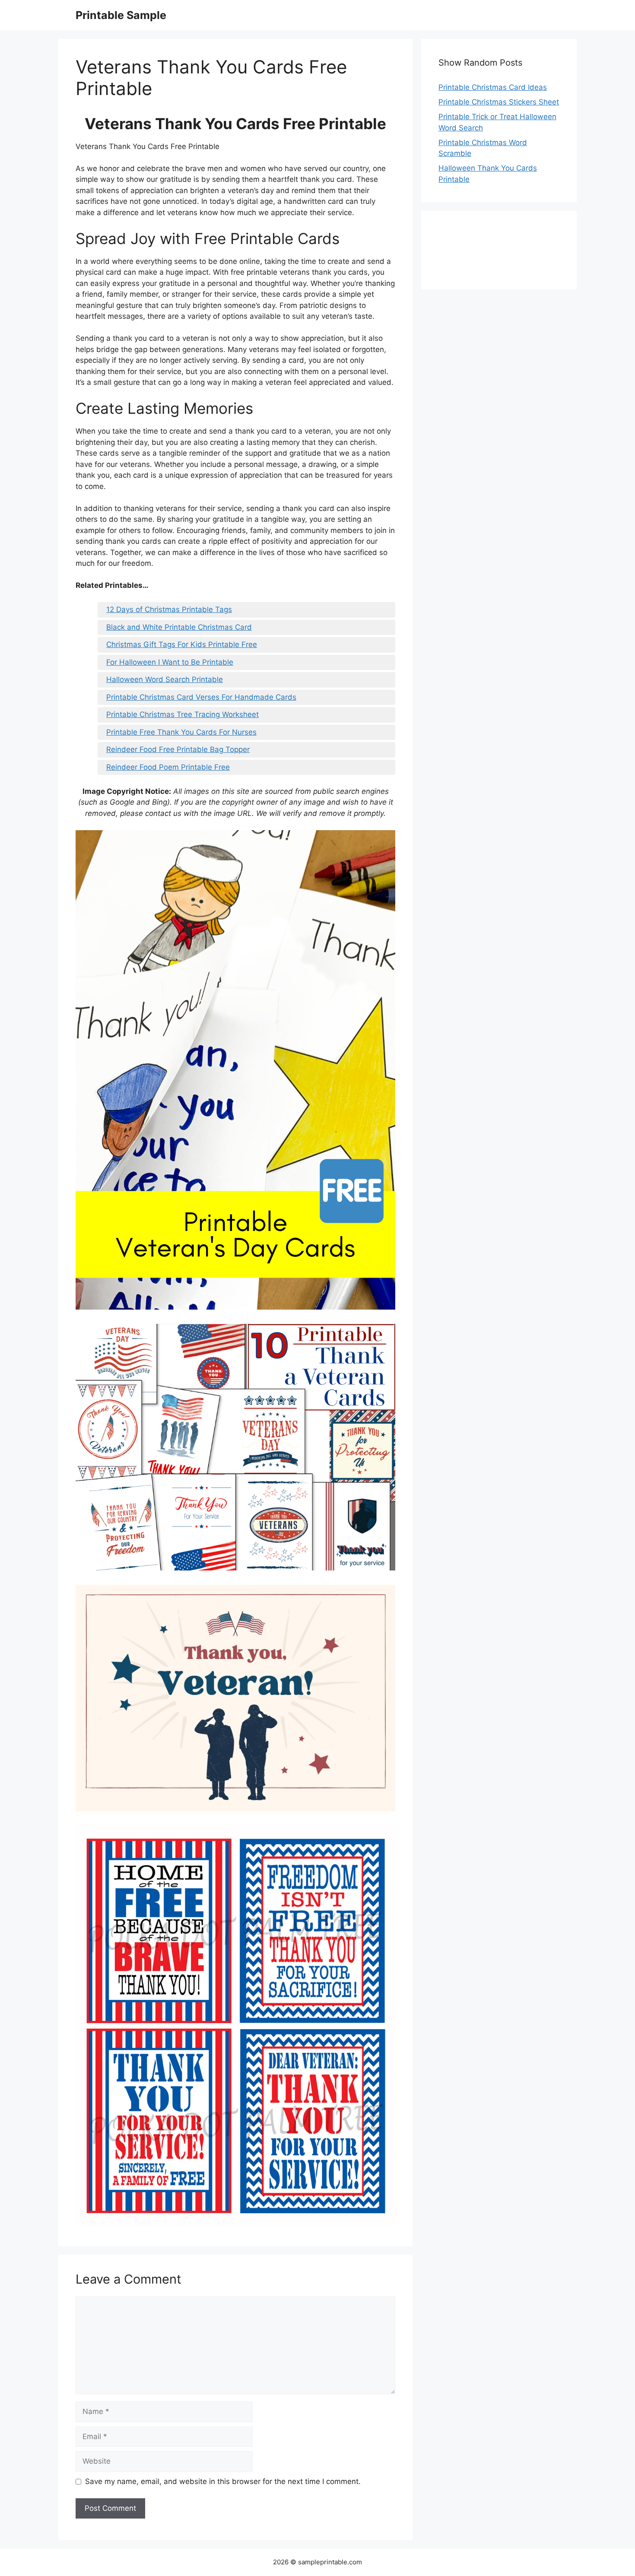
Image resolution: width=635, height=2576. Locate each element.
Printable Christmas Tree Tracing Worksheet (183, 714)
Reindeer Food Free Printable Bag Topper (178, 749)
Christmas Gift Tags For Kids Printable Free (182, 644)
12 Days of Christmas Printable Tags (169, 609)
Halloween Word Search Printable (165, 679)
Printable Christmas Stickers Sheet (499, 102)
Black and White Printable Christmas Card (179, 627)
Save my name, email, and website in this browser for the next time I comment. (223, 2481)
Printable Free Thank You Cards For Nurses (181, 732)
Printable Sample (121, 15)
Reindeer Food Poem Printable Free (168, 767)
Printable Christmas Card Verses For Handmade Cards (201, 697)
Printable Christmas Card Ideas (493, 87)
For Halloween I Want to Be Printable (170, 662)
